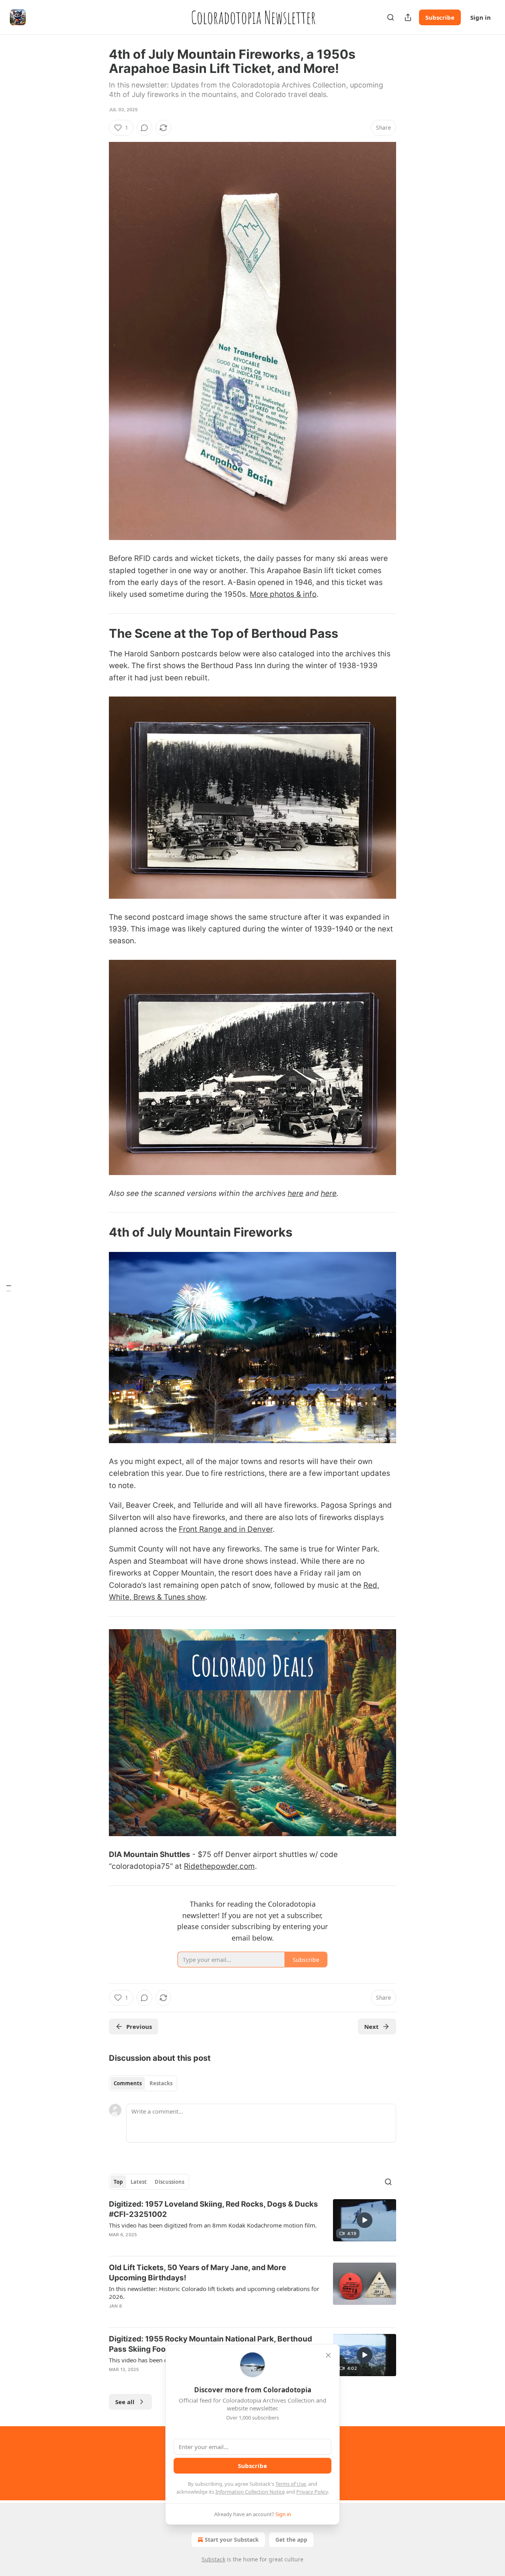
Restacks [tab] (161, 2083)
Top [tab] (118, 2182)
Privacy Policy (312, 2492)
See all (125, 2402)
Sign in (481, 17)
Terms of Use (291, 2484)
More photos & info (283, 594)
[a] (365, 2220)
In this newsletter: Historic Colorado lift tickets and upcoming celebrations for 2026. (214, 2293)
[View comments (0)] (144, 128)
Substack (213, 2559)
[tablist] (143, 2083)
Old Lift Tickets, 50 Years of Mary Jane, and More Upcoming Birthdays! (197, 2273)
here (296, 1193)
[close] (328, 2355)
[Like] (114, 2245)
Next (371, 2027)
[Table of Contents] (9, 1288)
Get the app (291, 2540)
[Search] (391, 17)
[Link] (98, 633)
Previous (139, 2027)
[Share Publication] (408, 17)
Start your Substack (232, 2540)
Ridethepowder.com (219, 1866)
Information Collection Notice (250, 2492)
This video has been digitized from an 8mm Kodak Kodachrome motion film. (213, 2225)
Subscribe (440, 17)
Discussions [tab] (169, 2182)
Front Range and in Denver (226, 1529)
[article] (252, 2224)
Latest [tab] (139, 2182)
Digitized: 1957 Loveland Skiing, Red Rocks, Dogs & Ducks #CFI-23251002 (213, 2209)
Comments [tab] (128, 2083)
